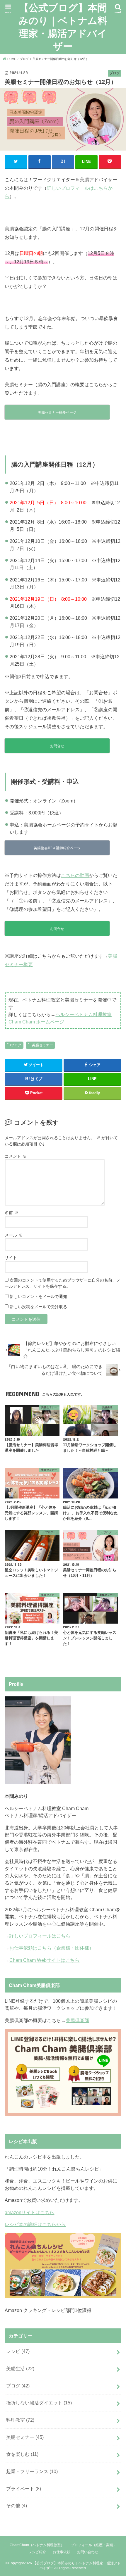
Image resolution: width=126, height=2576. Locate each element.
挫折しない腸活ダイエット (39, 2403)
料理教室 (20, 2420)
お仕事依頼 (62, 2552)
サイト (11, 1258)
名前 (11, 1213)
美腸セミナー (42, 1045)
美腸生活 (20, 2368)
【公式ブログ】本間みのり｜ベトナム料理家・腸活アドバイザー (63, 27)
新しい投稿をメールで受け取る (38, 1307)
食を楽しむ (22, 2454)
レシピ (18, 2351)
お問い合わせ (88, 2552)
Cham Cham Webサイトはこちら (44, 1960)
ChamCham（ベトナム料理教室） (37, 2545)
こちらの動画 (75, 875)
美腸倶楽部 (77, 2020)
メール (13, 1235)
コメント (16, 1156)
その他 (17, 2506)
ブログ (16, 1045)
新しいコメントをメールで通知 (38, 1296)
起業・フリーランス (32, 2471)
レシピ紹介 (37, 2552)
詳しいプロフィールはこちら (40, 1936)
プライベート (24, 2489)
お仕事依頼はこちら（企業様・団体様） (52, 1948)
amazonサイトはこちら (29, 2212)
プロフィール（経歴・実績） (94, 2545)
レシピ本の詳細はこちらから (35, 2224)
